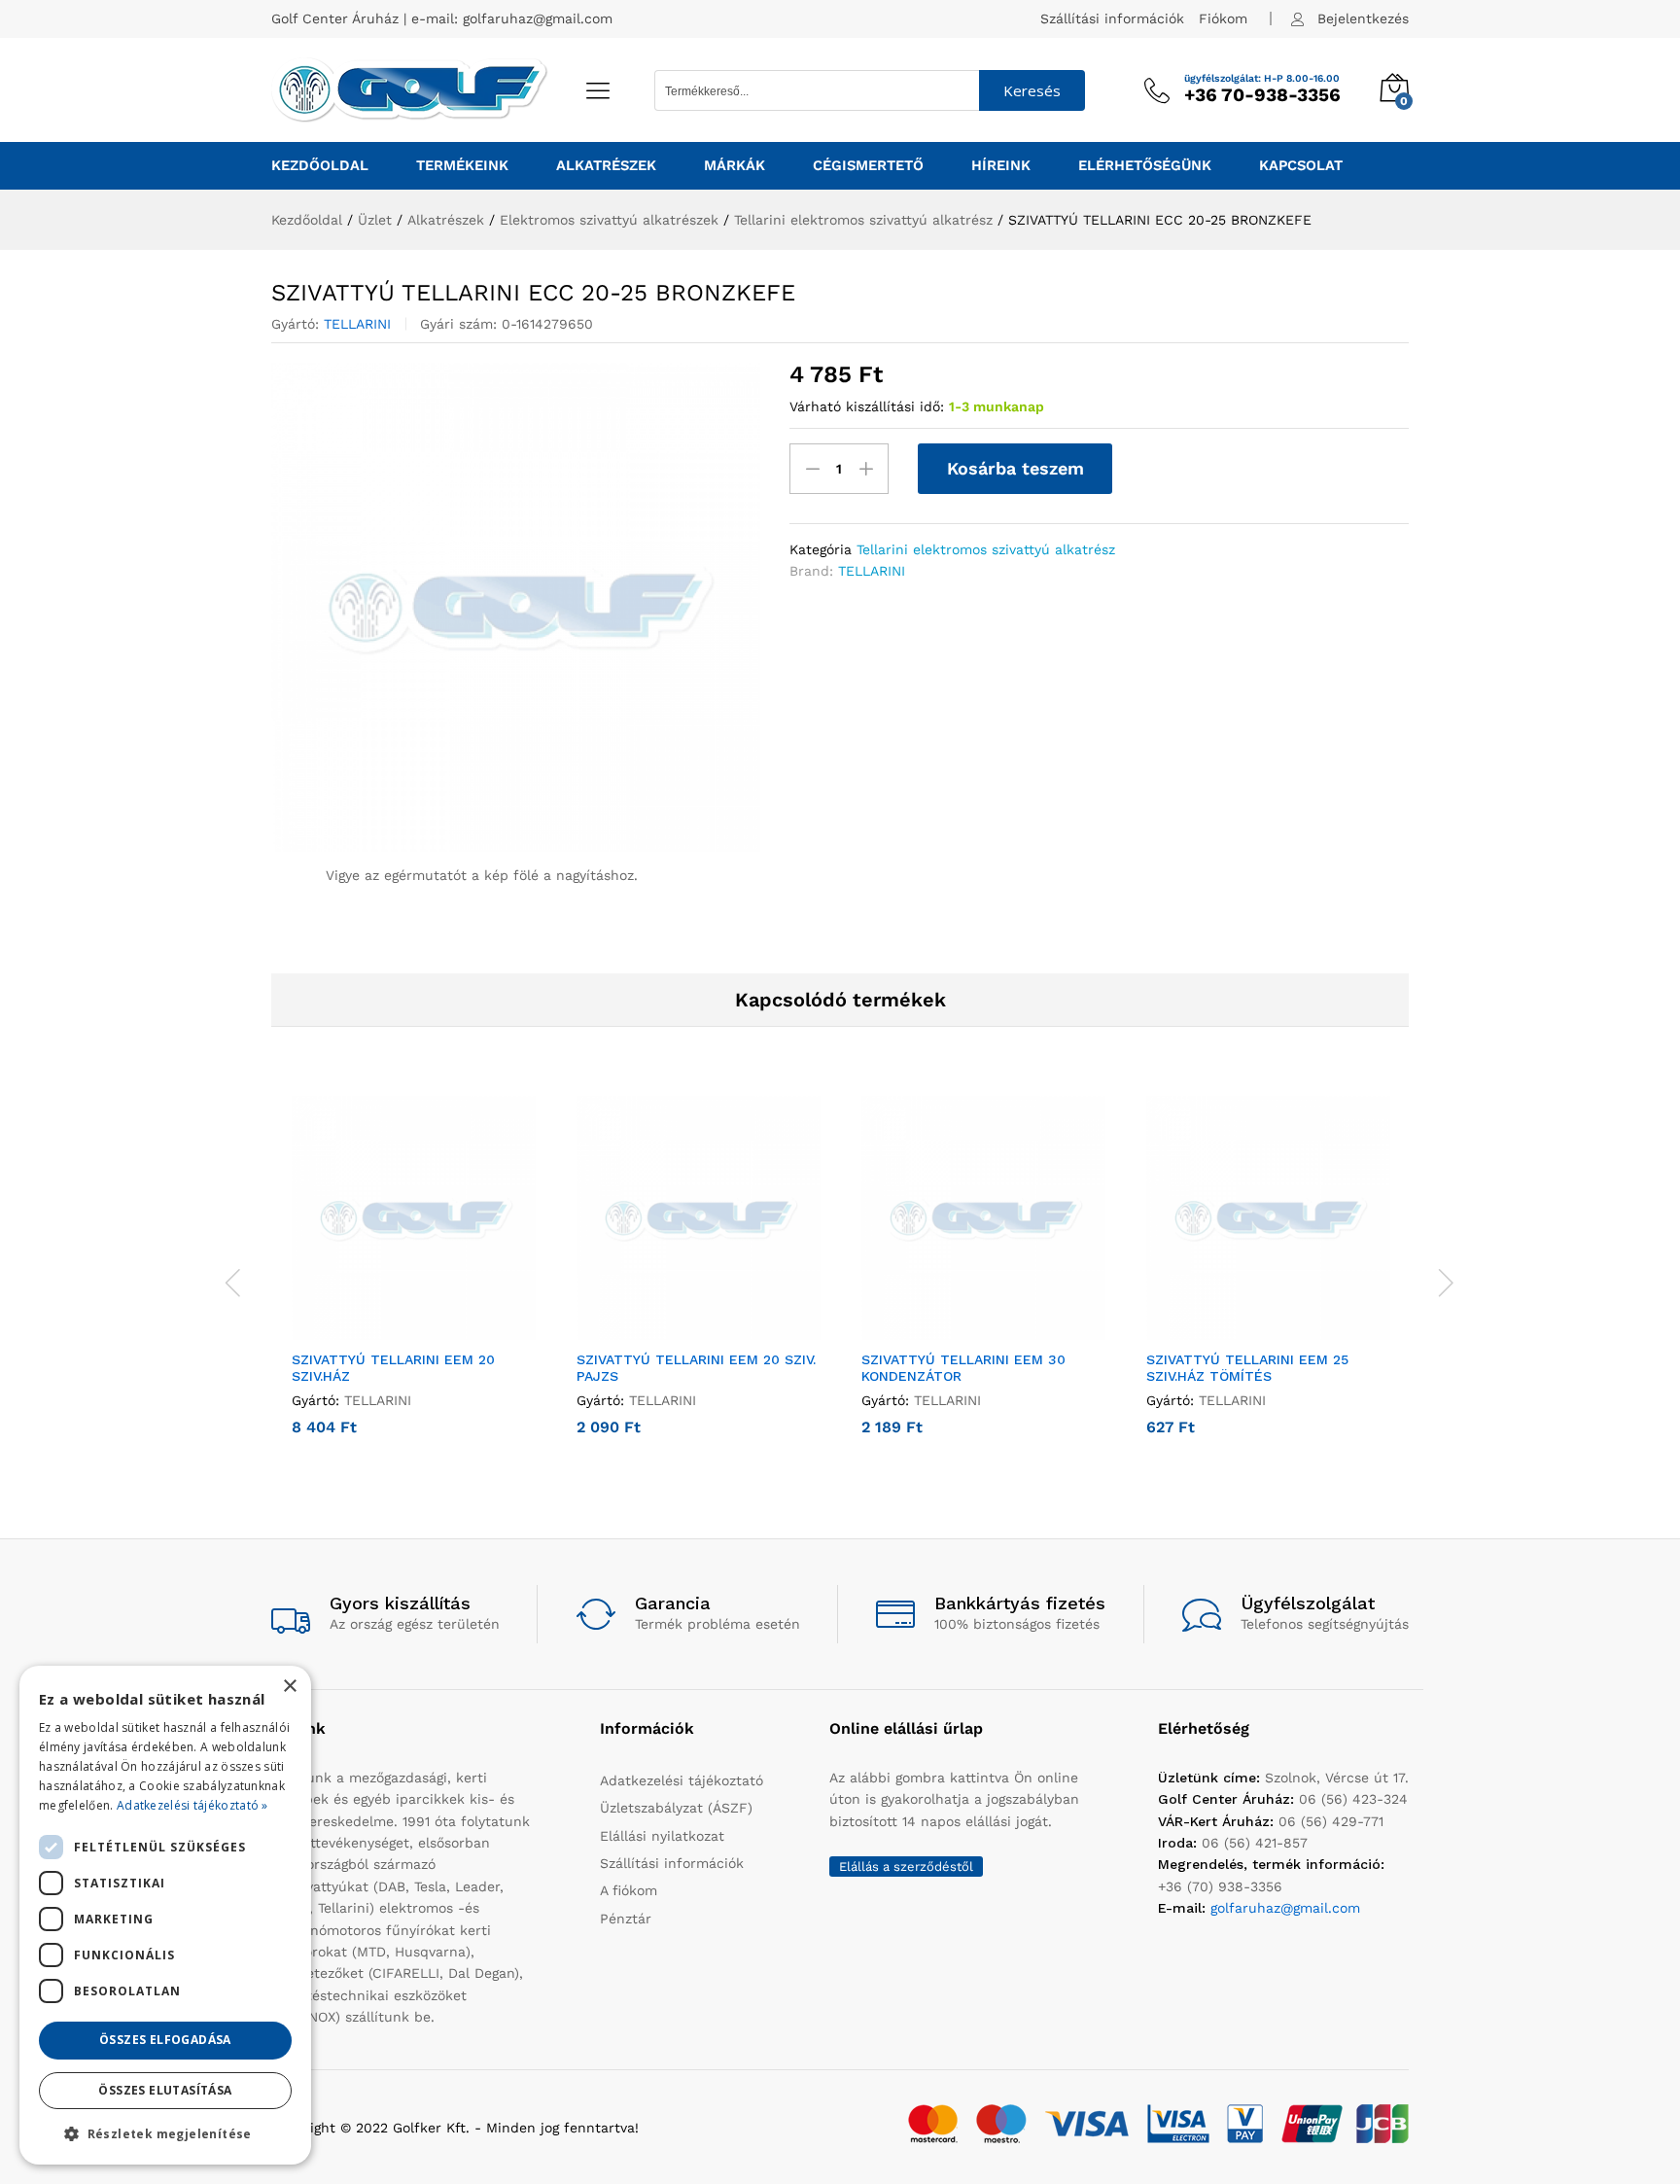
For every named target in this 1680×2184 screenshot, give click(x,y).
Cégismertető (868, 166)
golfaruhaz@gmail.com (538, 18)
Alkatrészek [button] (606, 166)
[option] (414, 1280)
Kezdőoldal (320, 166)
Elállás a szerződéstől (906, 1867)
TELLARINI (357, 324)
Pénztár (626, 1919)
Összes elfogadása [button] (165, 2040)
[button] (392, 1328)
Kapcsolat (1301, 166)
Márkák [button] (735, 166)
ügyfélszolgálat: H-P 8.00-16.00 (1262, 79)
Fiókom (1223, 18)
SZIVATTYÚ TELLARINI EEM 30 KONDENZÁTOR (963, 1368)
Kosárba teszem (1015, 468)
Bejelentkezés (1363, 18)
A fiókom (629, 1890)
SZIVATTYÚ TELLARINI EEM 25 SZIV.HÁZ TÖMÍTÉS (1247, 1368)
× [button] (289, 1687)
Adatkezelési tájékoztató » (192, 1805)
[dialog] (165, 1915)
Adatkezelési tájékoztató (682, 1780)
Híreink (1001, 166)
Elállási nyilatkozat (662, 1836)
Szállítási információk (1112, 18)
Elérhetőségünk (1145, 166)
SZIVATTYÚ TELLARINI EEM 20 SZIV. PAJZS (696, 1368)
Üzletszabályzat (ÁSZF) (676, 1808)
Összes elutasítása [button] (165, 2090)
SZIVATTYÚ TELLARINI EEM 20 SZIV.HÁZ (393, 1368)
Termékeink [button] (462, 166)
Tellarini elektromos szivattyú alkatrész (986, 549)
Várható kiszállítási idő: (867, 406)
